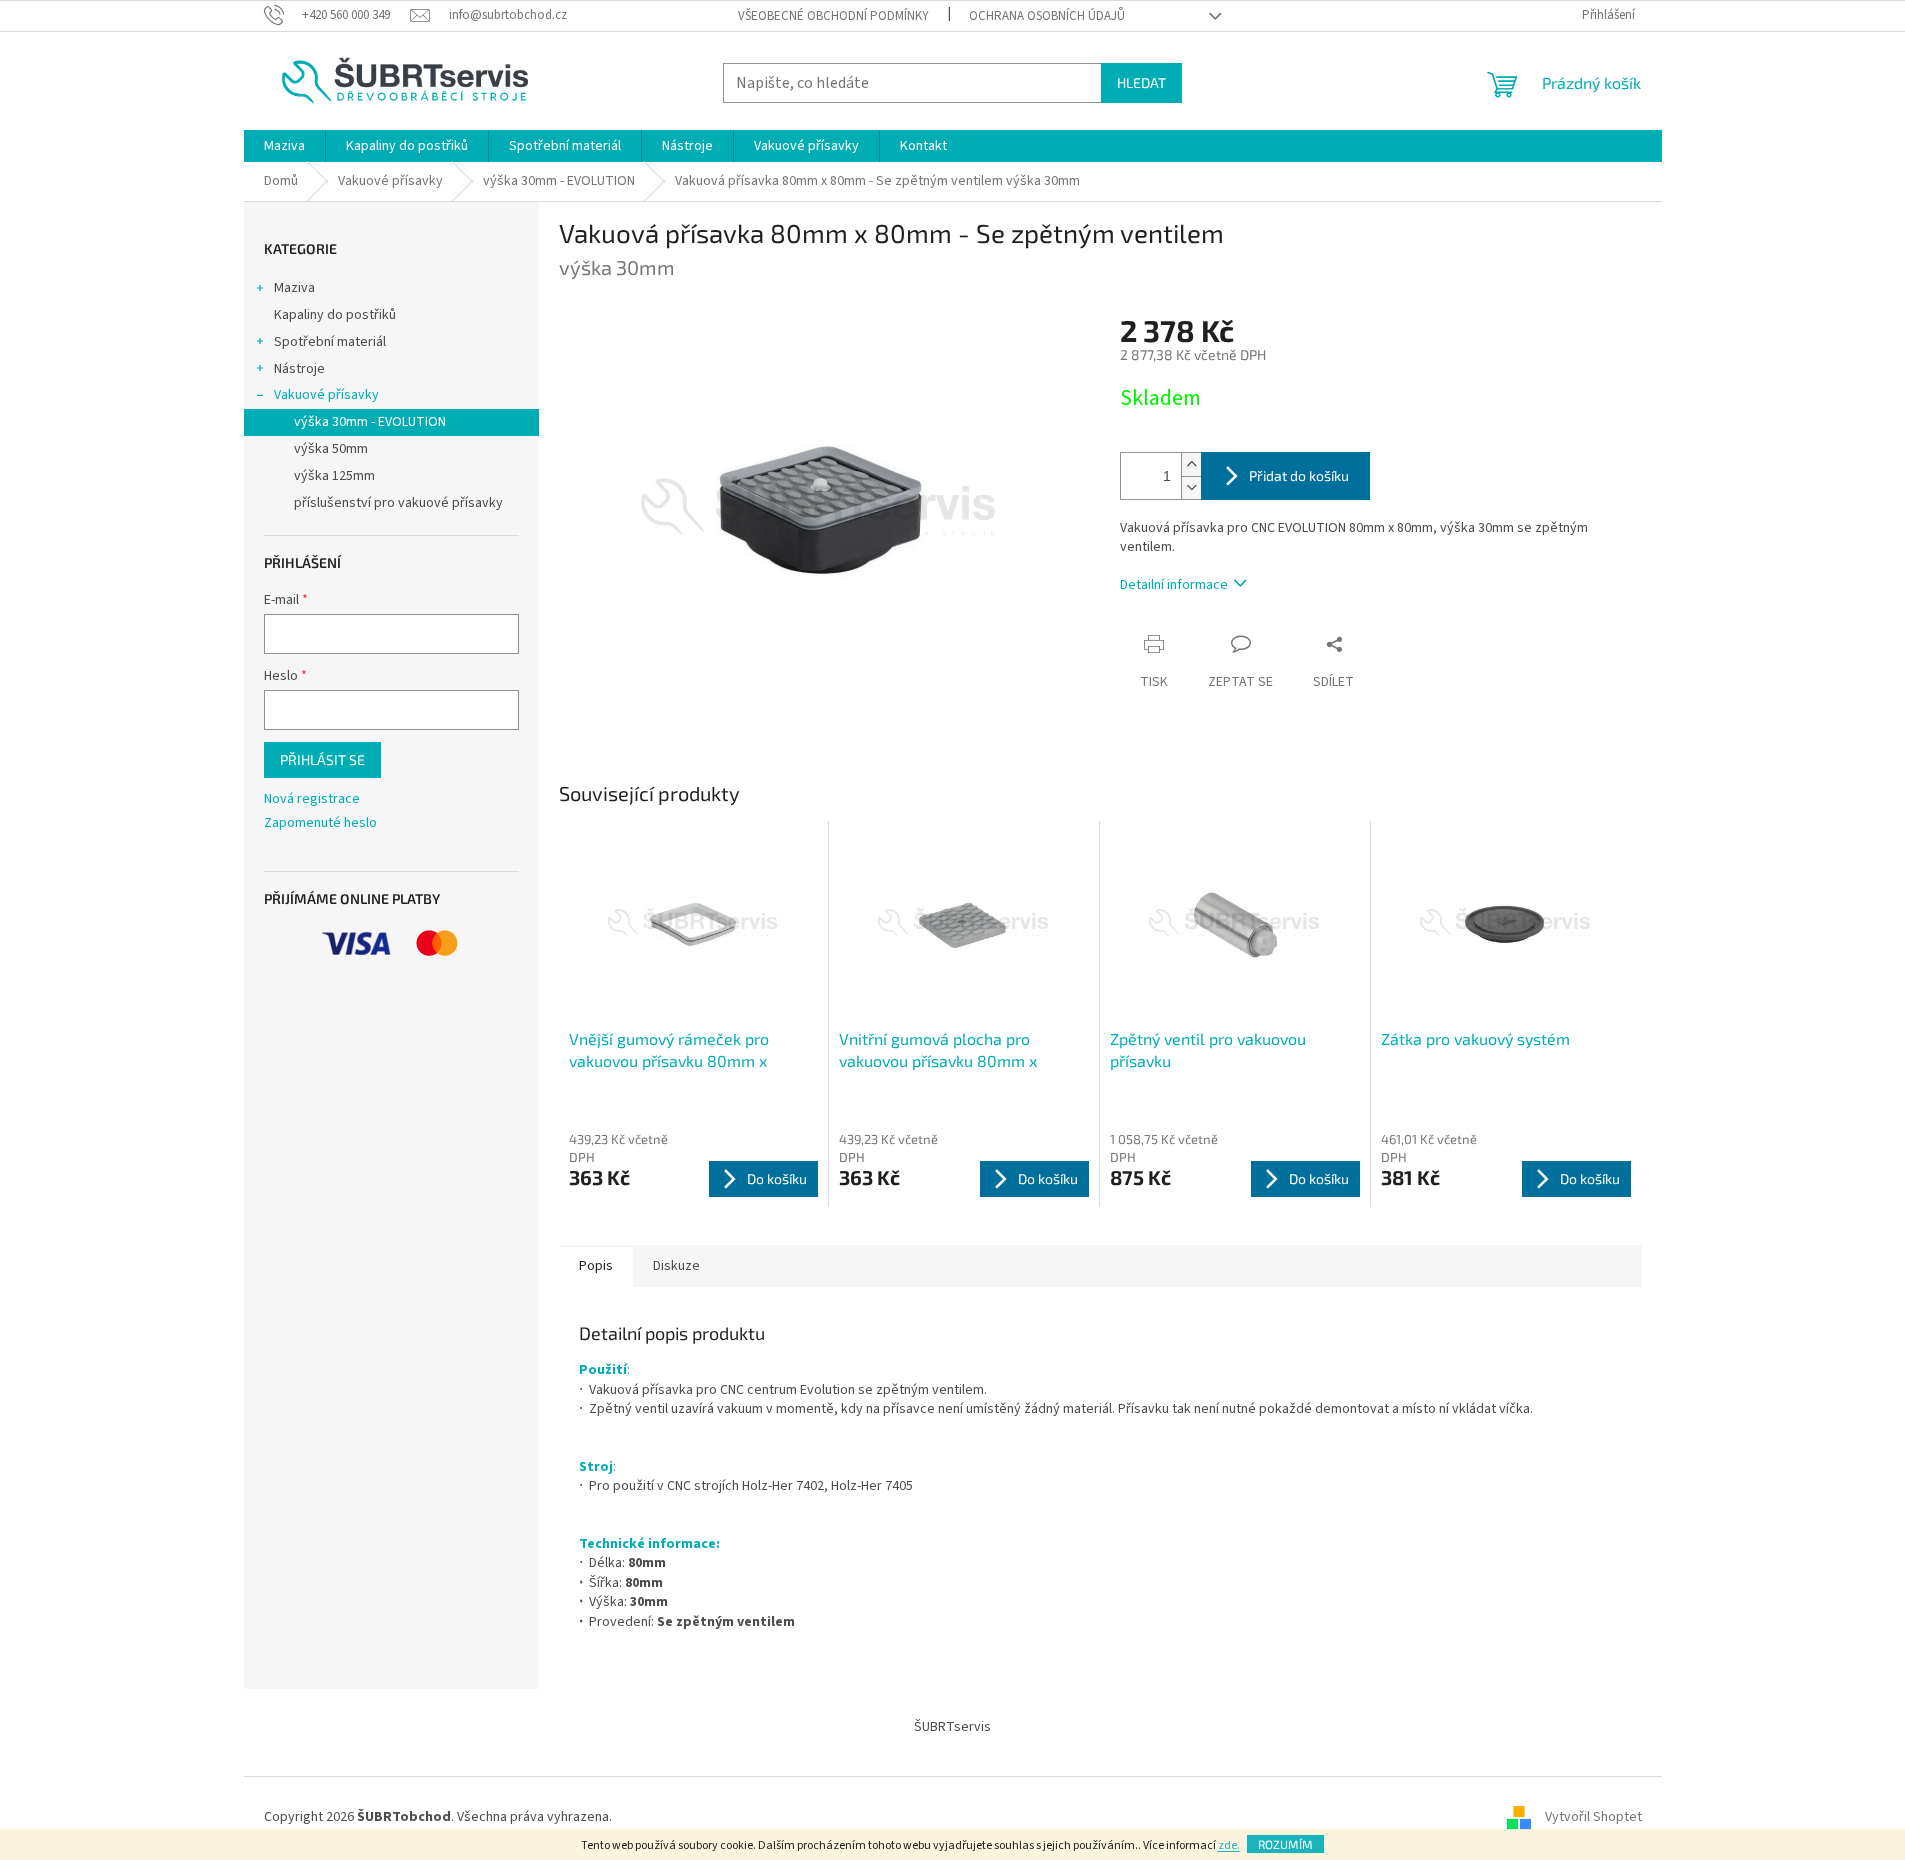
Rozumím (1285, 1844)
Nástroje (299, 369)
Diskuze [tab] (676, 1266)
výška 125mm (334, 476)
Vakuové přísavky (326, 395)
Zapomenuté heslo (320, 823)
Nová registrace (312, 799)
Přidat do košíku (1299, 475)
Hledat (1141, 82)
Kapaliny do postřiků (335, 315)
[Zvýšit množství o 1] (1191, 464)
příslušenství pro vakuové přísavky (398, 503)
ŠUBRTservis (952, 1727)
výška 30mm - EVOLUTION (370, 422)
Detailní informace (1174, 585)
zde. (1229, 1845)
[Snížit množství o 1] (1191, 487)
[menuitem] (284, 146)
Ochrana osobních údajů (1047, 16)
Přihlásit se (322, 759)
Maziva (294, 288)
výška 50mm (331, 449)
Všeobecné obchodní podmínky (833, 16)
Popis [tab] (596, 1266)
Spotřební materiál (330, 342)
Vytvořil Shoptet (1593, 1817)
